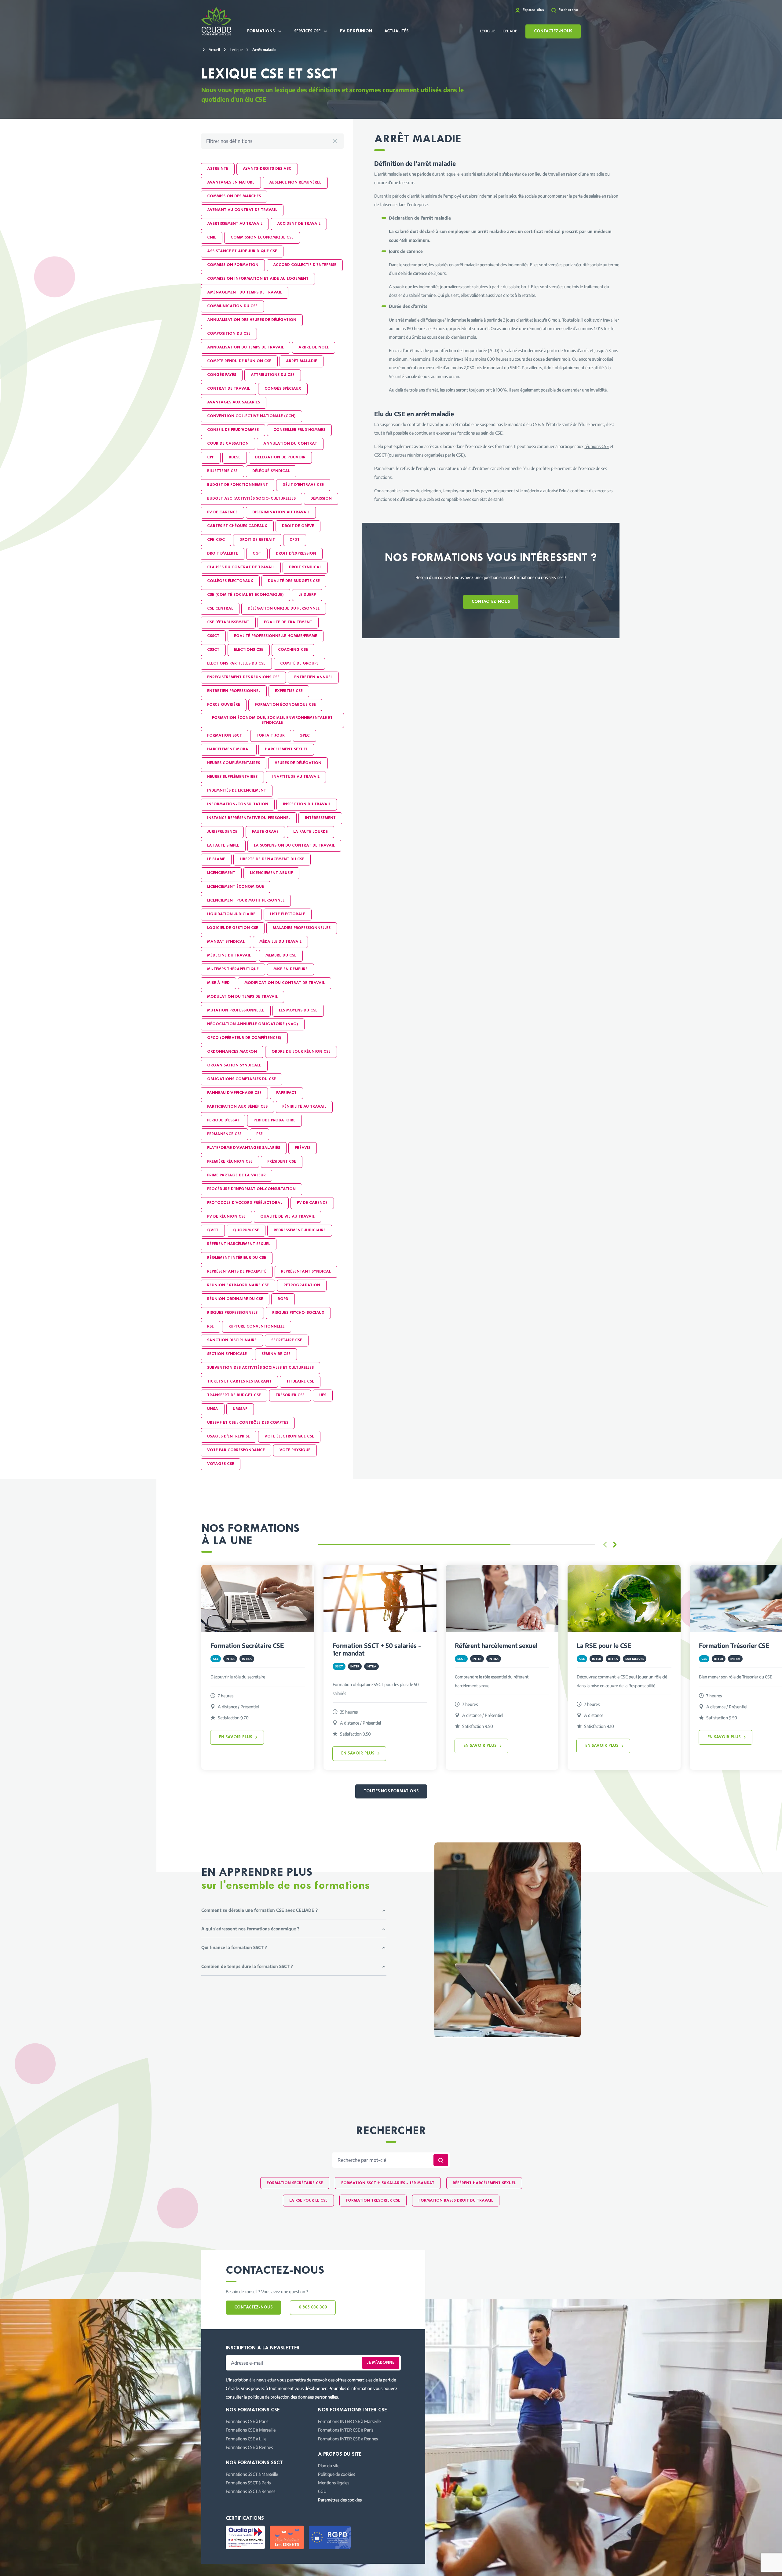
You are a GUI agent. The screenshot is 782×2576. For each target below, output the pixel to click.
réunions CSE (597, 446)
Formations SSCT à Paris (248, 2483)
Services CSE (307, 31)
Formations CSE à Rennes (249, 2447)
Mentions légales (334, 2483)
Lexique (488, 31)
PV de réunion (356, 31)
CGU (322, 2491)
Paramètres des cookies (340, 2500)
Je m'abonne (381, 2363)
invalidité (598, 390)
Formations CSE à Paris (247, 2421)
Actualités (396, 31)
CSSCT (380, 455)
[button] (615, 1545)
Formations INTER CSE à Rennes (348, 2439)
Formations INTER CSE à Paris (346, 2430)
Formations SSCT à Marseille (252, 2474)
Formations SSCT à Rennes (250, 2491)
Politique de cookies (336, 2474)
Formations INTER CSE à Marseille (349, 2421)
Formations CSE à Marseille (251, 2430)
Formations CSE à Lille (246, 2439)
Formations (261, 31)
